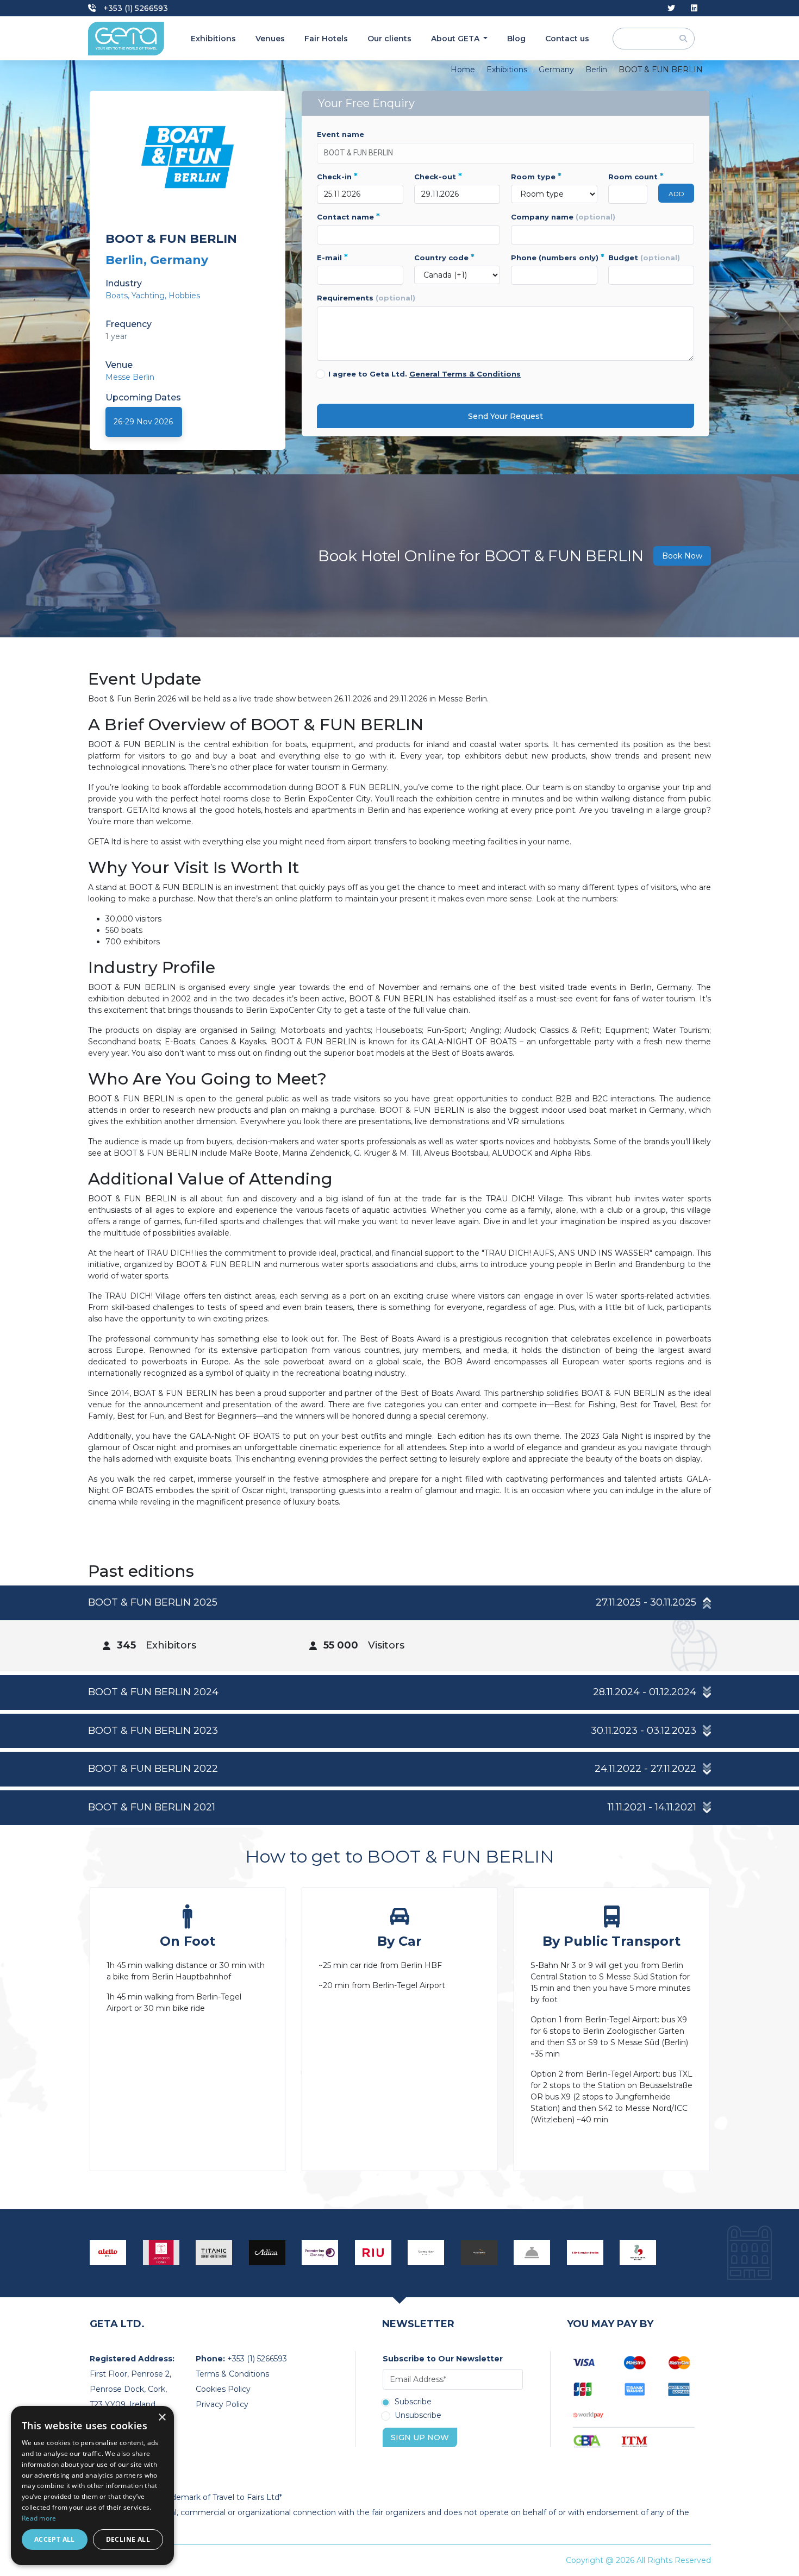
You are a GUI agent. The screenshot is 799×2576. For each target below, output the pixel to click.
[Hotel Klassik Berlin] (479, 2253)
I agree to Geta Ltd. (425, 374)
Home (463, 70)
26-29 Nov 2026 (143, 422)
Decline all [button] (128, 2539)
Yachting (148, 296)
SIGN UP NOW (420, 2437)
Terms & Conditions (232, 2374)
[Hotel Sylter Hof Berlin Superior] (426, 2253)
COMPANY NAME (563, 217)
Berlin (596, 70)
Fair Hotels (326, 39)
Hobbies (184, 296)
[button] (399, 1603)
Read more (39, 2518)
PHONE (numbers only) (554, 258)
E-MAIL (332, 258)
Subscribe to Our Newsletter (443, 2359)
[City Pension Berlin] (585, 2253)
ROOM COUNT (628, 177)
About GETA (456, 39)
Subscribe (413, 2402)
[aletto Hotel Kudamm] (108, 2253)
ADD (676, 194)
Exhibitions (213, 39)
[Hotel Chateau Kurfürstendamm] (532, 2253)
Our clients (389, 39)
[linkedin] (694, 8)
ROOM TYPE (536, 177)
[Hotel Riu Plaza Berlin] (373, 2253)
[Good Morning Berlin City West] (638, 2253)
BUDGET (644, 258)
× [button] (162, 2418)
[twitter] (671, 8)
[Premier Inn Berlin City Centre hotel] (320, 2253)
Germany (556, 70)
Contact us (567, 39)
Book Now (682, 556)
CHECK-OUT (438, 177)
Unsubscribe (418, 2416)
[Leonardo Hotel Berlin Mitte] (161, 2253)
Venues (270, 39)
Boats (117, 296)
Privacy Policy (222, 2404)
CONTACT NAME (348, 217)
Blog (516, 39)
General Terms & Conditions (465, 374)
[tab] (399, 1628)
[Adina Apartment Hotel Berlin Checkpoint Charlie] (267, 2253)
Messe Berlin (130, 377)
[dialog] (92, 2486)
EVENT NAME (341, 134)
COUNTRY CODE (444, 258)
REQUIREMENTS (366, 298)
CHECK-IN (337, 177)
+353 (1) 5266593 (135, 8)
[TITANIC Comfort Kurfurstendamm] (214, 2253)
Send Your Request (505, 416)
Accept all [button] (55, 2539)
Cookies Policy (223, 2389)
